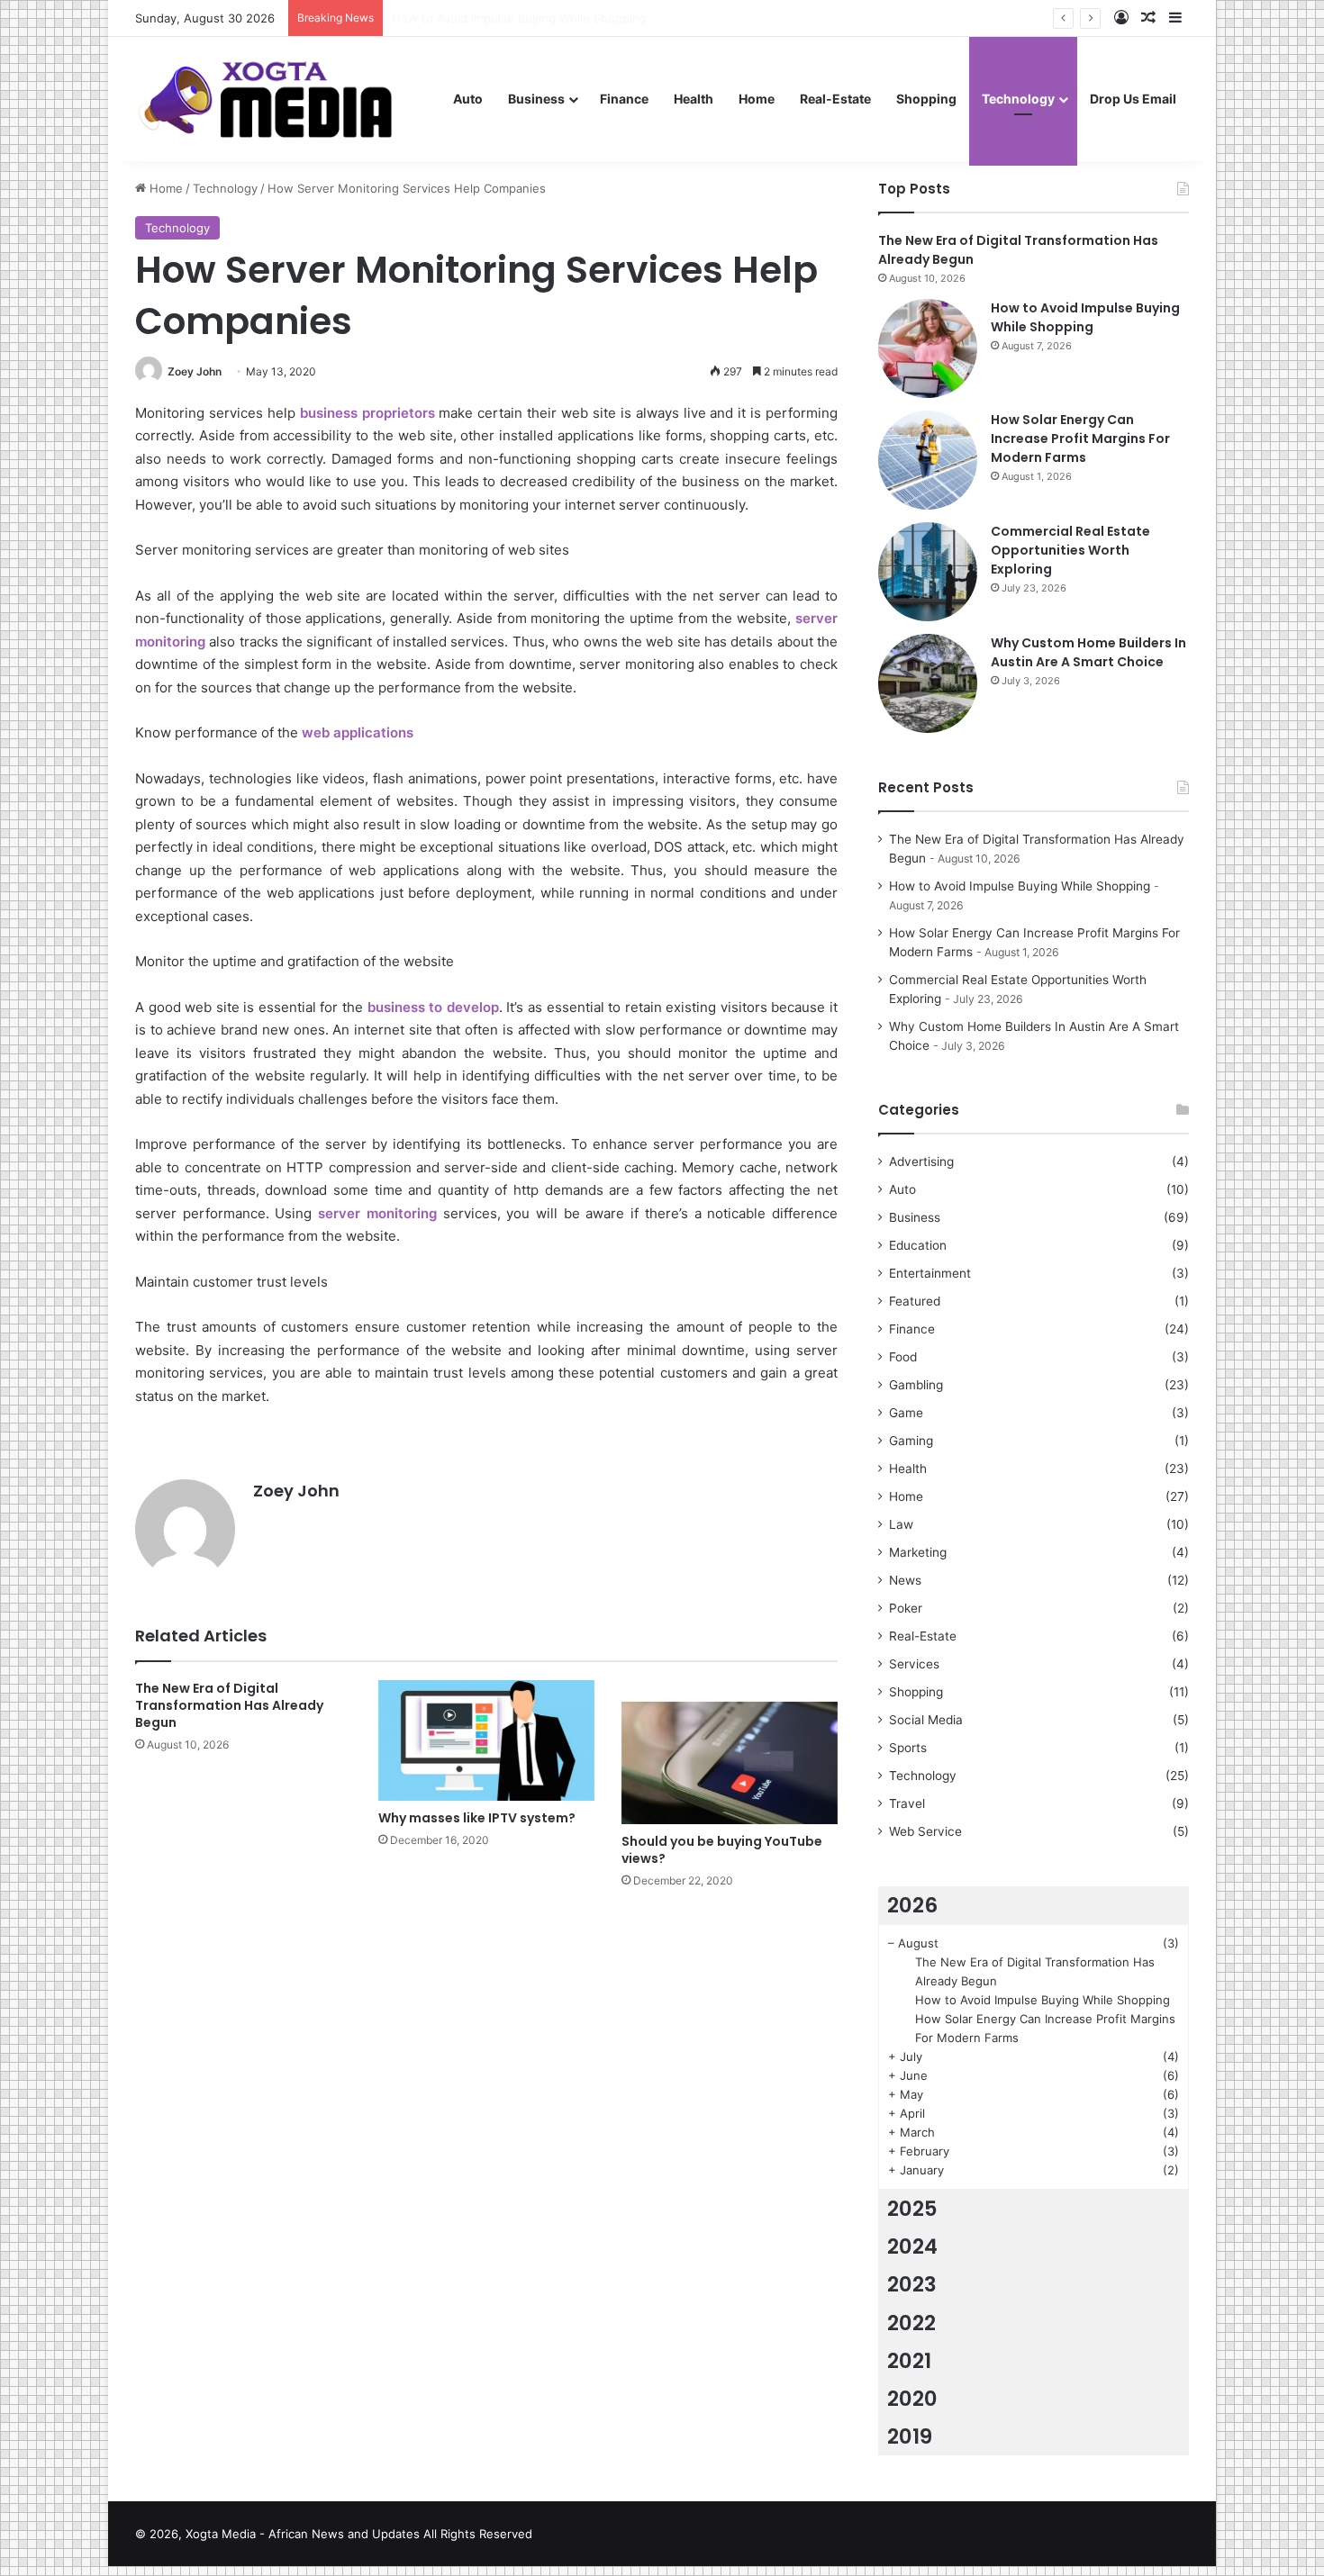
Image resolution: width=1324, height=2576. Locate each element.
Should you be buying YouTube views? (722, 1850)
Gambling (916, 1385)
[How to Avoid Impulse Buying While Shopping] (928, 348)
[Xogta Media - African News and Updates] (288, 99)
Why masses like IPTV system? (477, 1818)
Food (903, 1357)
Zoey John (195, 371)
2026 (912, 1905)
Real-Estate (835, 99)
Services (914, 1664)
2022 (911, 2323)
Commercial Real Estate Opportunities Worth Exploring (1070, 550)
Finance (624, 99)
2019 (910, 2436)
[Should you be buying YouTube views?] (730, 1752)
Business (536, 99)
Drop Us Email (1133, 99)
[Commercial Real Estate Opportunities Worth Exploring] (928, 572)
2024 (912, 2246)
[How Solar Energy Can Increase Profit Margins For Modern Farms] (928, 460)
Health (694, 99)
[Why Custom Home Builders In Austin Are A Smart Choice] (928, 683)
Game (906, 1413)
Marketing (918, 1552)
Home (757, 99)
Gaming (911, 1441)
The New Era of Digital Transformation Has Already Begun (229, 1705)
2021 (909, 2361)
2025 (912, 2209)
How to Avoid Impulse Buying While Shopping (1085, 317)
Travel (907, 1803)
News (905, 1580)
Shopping (926, 99)
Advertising (921, 1161)
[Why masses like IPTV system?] (486, 1740)
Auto (468, 99)
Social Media (926, 1720)
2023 (912, 2284)
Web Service (925, 1831)
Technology (1018, 99)
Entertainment (930, 1273)
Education (918, 1245)
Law (901, 1524)
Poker (906, 1608)
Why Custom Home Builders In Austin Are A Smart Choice (1088, 652)
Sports (908, 1748)
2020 (912, 2399)
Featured (915, 1301)
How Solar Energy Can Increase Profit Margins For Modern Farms (1080, 438)
